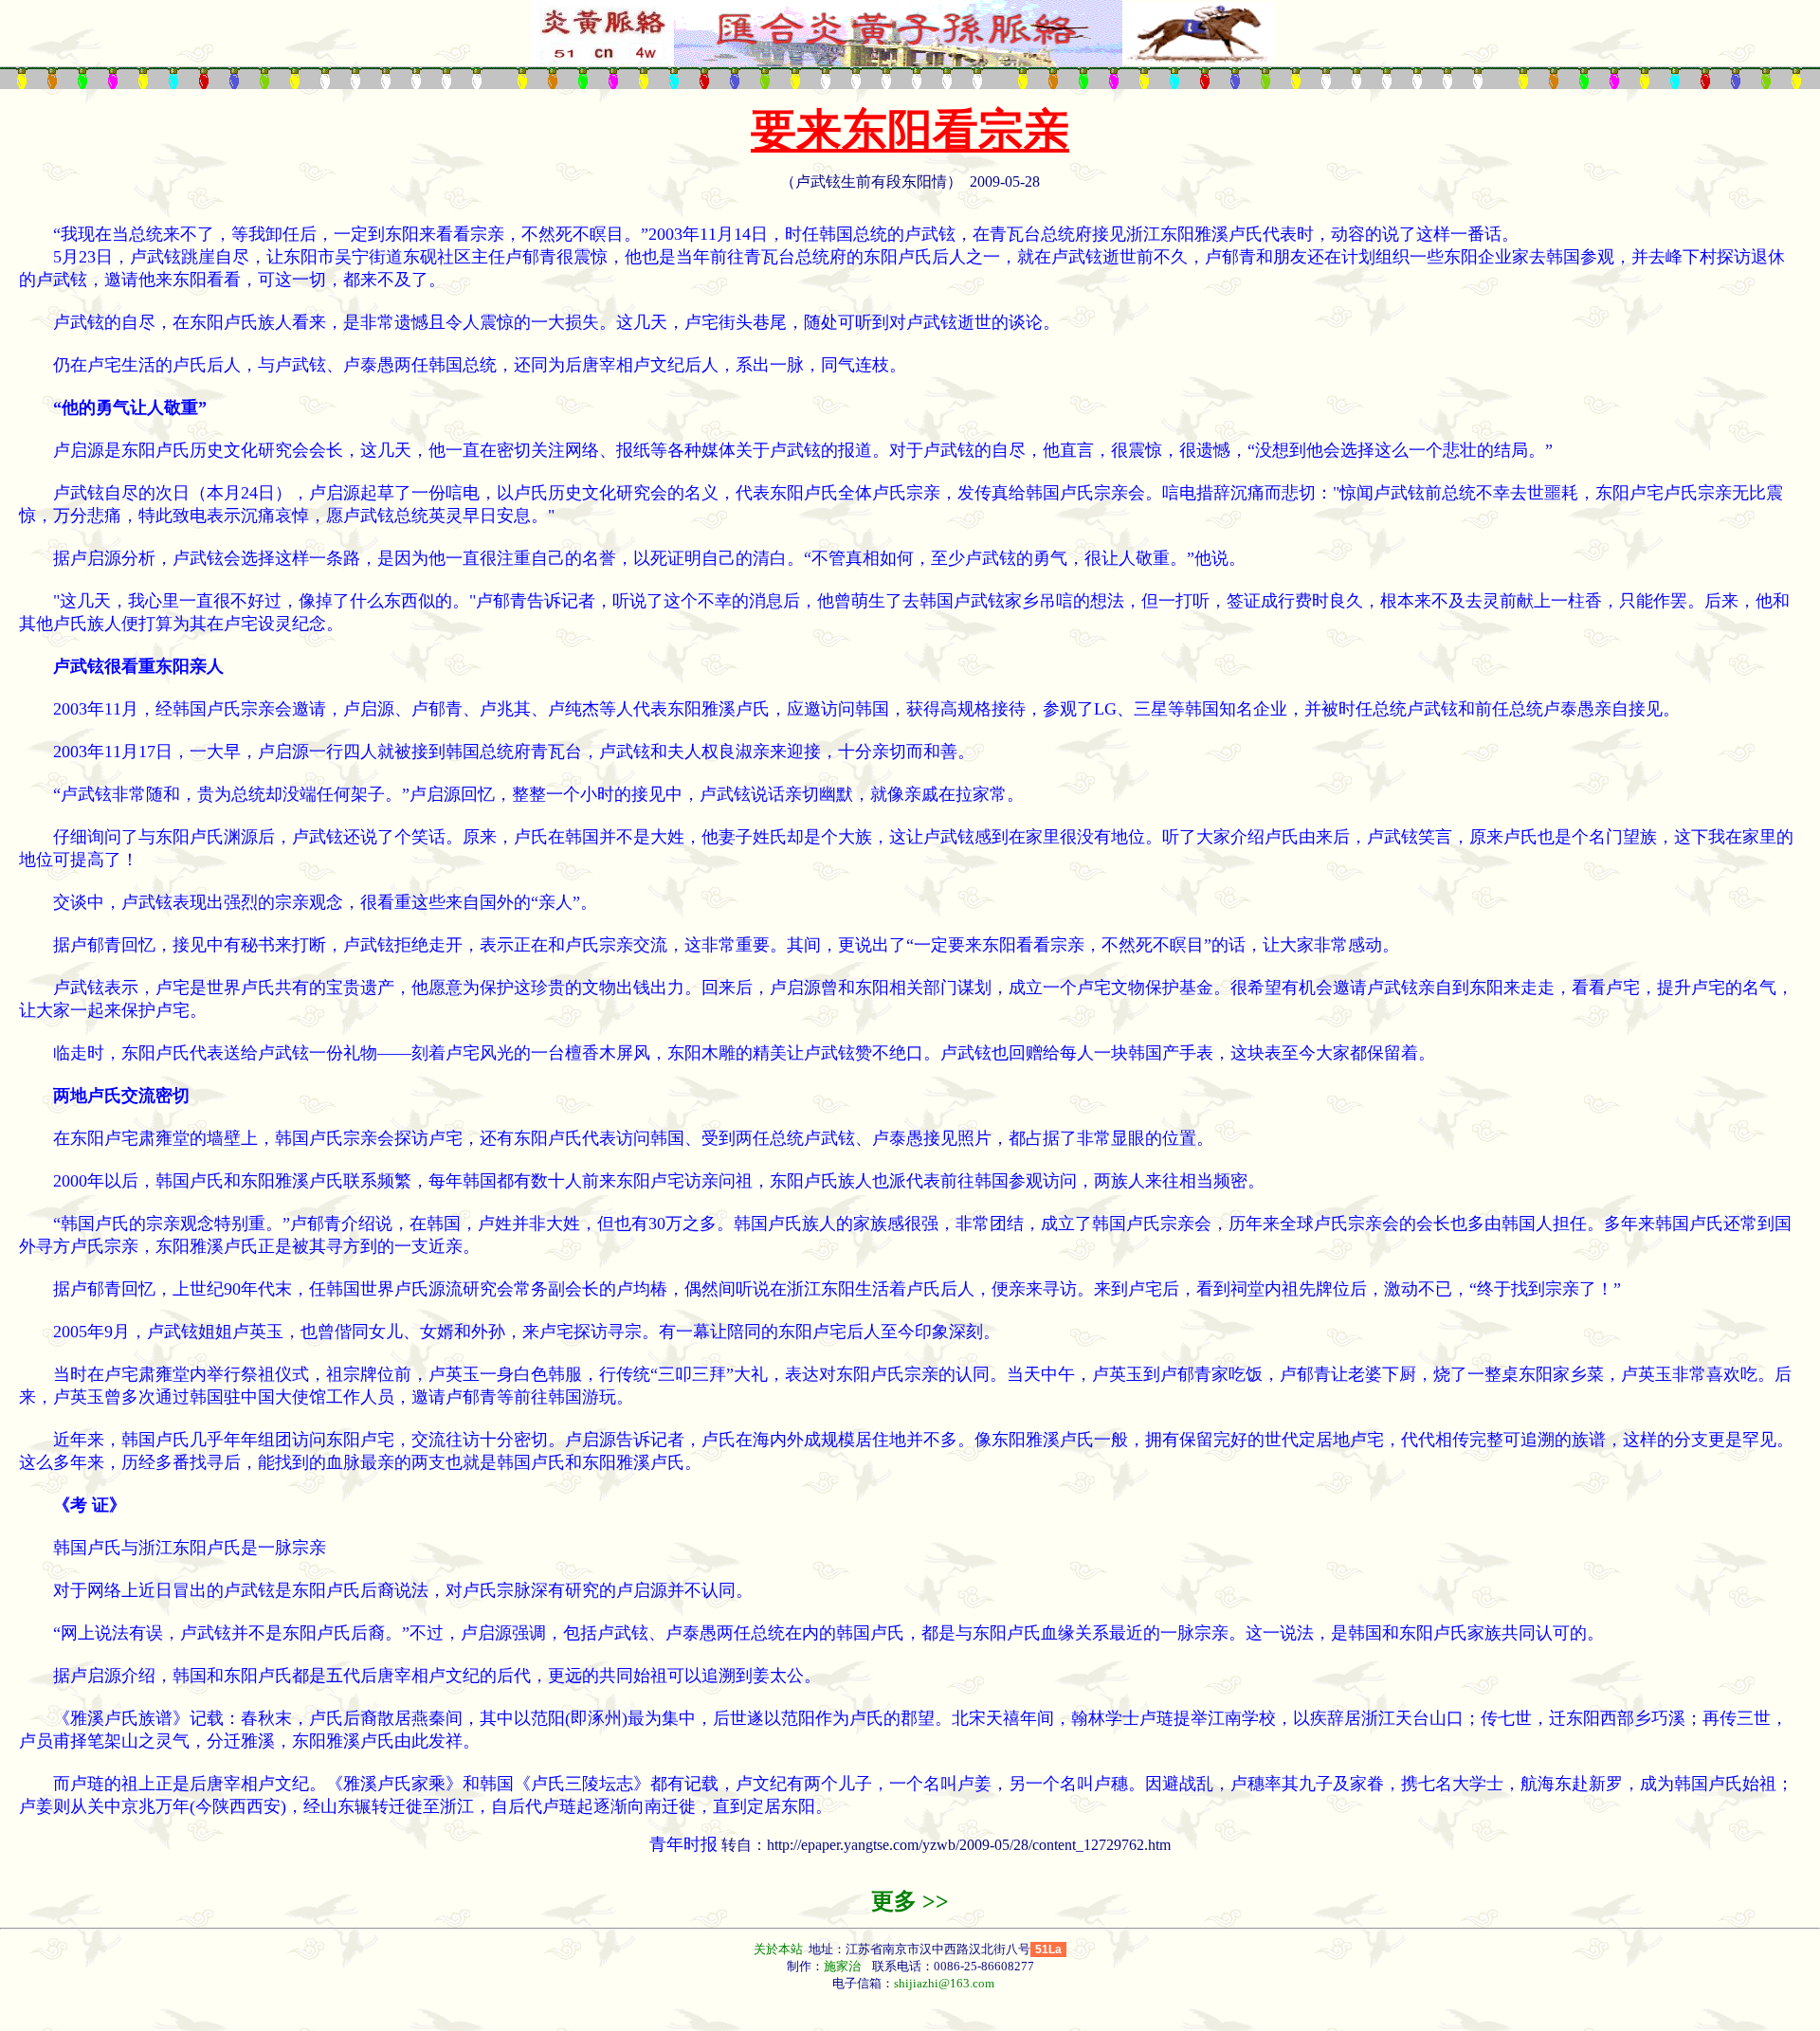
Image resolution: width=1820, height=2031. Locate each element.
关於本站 (780, 1949)
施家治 (842, 1966)
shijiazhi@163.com (944, 1983)
